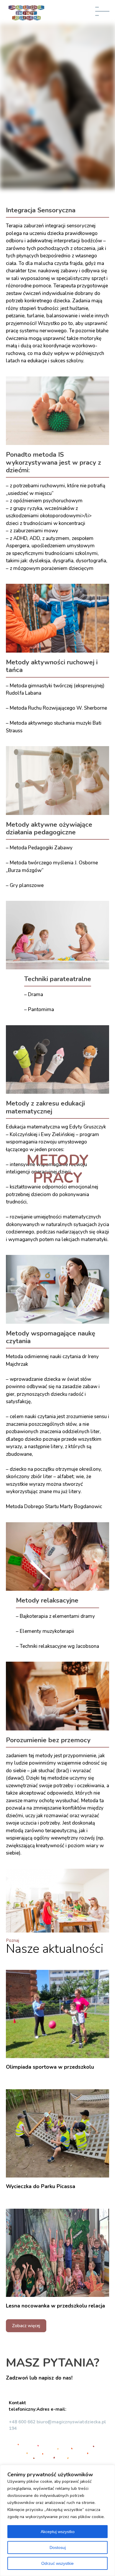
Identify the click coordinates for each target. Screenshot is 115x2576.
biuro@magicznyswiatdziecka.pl (71, 2422)
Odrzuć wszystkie (57, 2563)
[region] (57, 2520)
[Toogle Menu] (104, 14)
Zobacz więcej (26, 2326)
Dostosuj (58, 2547)
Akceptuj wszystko (58, 2532)
